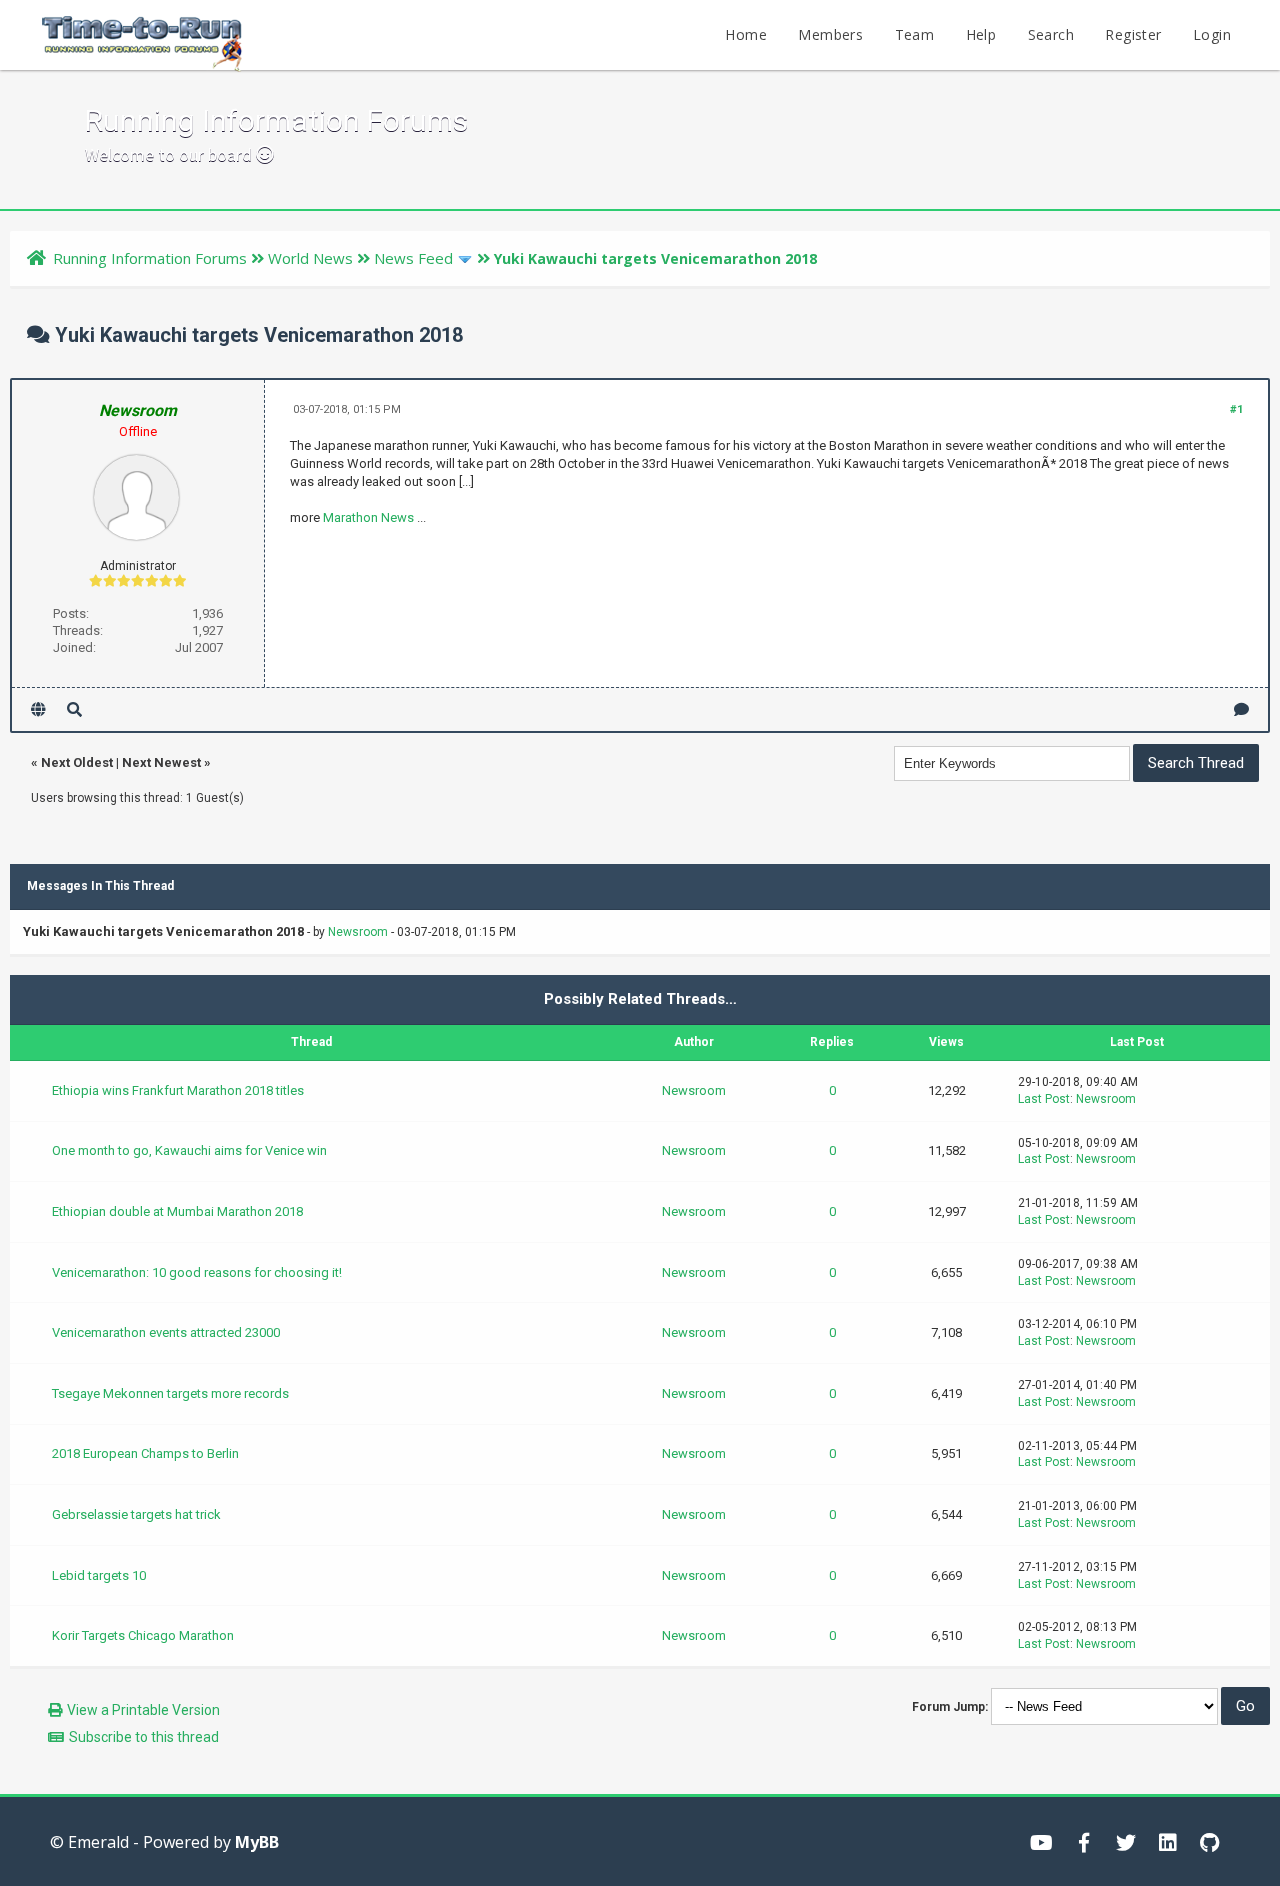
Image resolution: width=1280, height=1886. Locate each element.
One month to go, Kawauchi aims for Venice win (189, 1150)
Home (746, 34)
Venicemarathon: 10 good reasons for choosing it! (197, 1272)
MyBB (257, 1842)
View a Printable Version (143, 1710)
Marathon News (368, 517)
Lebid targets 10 (99, 1575)
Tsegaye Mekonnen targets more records (170, 1393)
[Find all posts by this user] (74, 709)
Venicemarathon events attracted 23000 (166, 1332)
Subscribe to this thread (144, 1737)
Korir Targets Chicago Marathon (143, 1635)
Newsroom (358, 932)
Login (1212, 34)
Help (981, 34)
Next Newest (161, 762)
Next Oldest (77, 762)
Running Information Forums (150, 258)
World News (310, 258)
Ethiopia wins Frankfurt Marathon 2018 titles (178, 1090)
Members (830, 34)
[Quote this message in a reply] (1241, 709)
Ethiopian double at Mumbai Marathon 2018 (177, 1211)
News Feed (413, 258)
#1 (1236, 409)
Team (915, 34)
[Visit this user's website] (38, 709)
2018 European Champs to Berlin (145, 1453)
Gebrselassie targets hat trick (136, 1514)
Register (1133, 34)
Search (1051, 34)
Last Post (1044, 1099)
